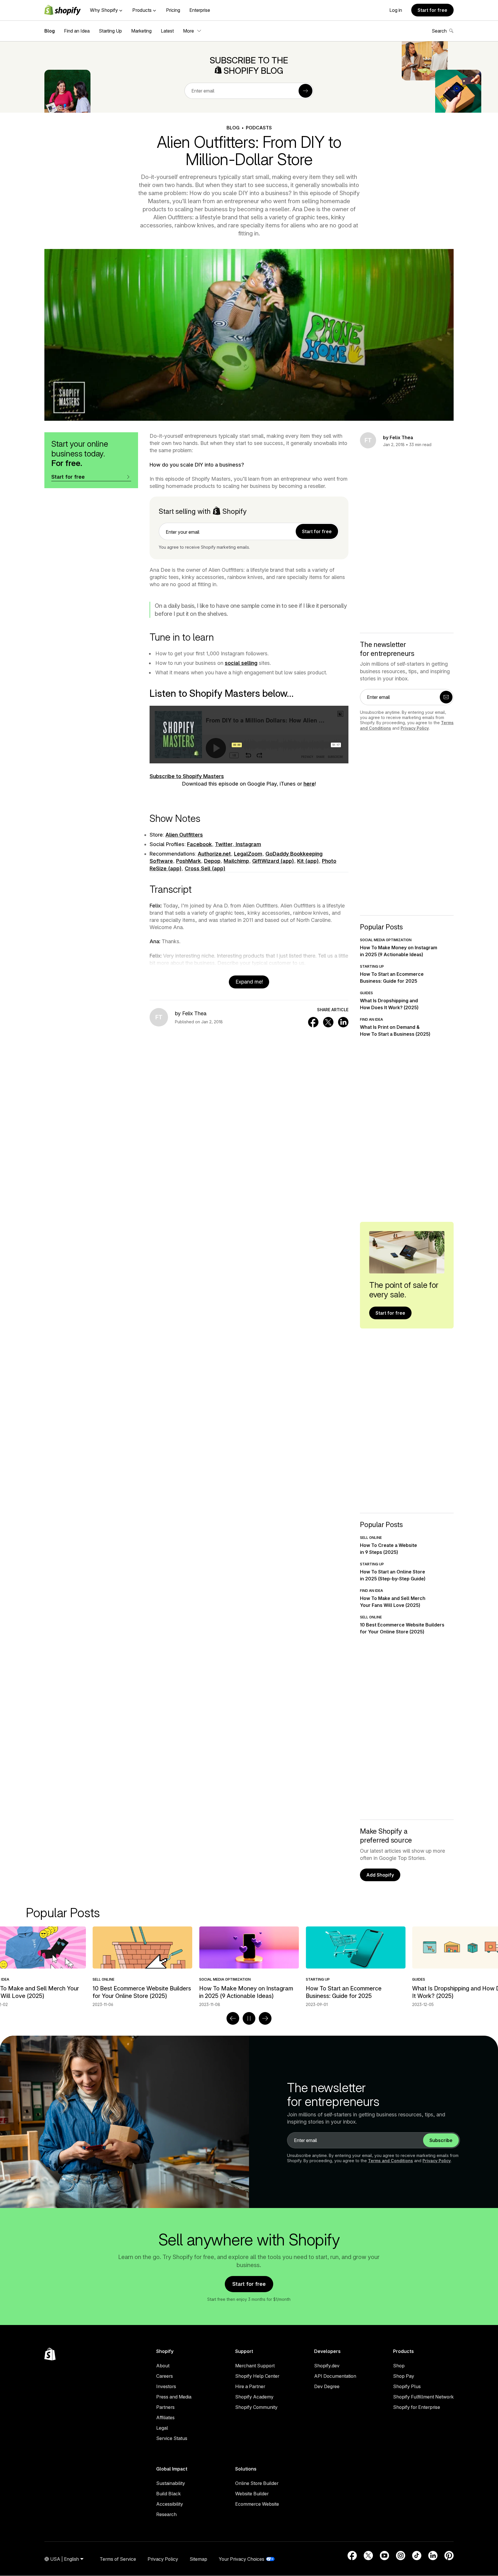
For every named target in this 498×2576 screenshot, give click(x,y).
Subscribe (441, 2140)
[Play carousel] (249, 2018)
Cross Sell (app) (205, 868)
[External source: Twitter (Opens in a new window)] (368, 2556)
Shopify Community (256, 2407)
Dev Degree (327, 2386)
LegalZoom (248, 854)
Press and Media (174, 2397)
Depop (212, 861)
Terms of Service (118, 2559)
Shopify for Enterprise (417, 2407)
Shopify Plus (407, 2386)
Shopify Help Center (257, 2376)
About (163, 2366)
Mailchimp (236, 861)
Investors (166, 2386)
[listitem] (249, 1967)
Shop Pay (404, 2376)
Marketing (141, 31)
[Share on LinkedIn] (343, 1022)
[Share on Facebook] (313, 1022)
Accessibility (170, 2504)
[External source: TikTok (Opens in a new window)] (417, 2556)
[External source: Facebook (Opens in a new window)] (352, 2556)
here (309, 784)
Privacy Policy (415, 728)
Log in (396, 10)
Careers (165, 2376)
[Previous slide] (233, 2018)
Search (439, 31)
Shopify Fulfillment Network (423, 2397)
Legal (162, 2428)
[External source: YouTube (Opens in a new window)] (384, 2556)
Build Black (168, 2494)
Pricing (173, 10)
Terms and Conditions (391, 2161)
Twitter (224, 844)
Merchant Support (255, 2366)
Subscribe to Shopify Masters (187, 776)
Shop (399, 2366)
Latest (167, 31)
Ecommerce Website (257, 2504)
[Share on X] (328, 1022)
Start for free (432, 10)
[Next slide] (265, 2018)
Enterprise (200, 10)
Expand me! (249, 982)
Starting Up (110, 31)
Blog (50, 31)
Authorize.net (214, 854)
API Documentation (335, 2376)
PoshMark (188, 861)
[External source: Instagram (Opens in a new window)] (401, 2556)
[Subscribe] (305, 91)
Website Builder (252, 2494)
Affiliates (165, 2418)
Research (166, 2514)
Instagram (248, 844)
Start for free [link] (317, 531)
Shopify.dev (327, 2366)
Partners (165, 2407)
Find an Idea (77, 31)
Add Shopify (380, 1875)
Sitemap (198, 2559)
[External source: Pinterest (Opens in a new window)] (449, 2556)
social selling (241, 663)
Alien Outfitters (184, 835)
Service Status (172, 2438)
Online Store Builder (257, 2483)
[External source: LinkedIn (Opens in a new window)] (433, 2556)
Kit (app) (308, 861)
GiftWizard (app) (273, 861)
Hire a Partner (250, 2386)
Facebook (199, 844)
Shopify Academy (254, 2397)
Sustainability (171, 2483)
